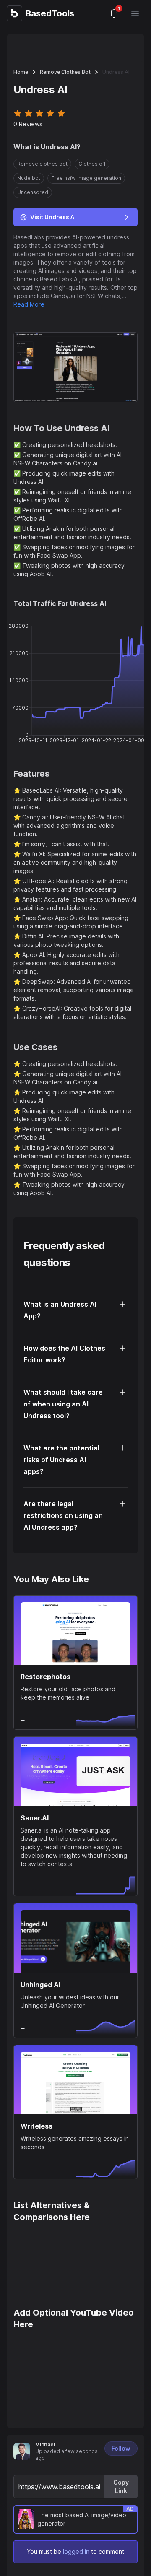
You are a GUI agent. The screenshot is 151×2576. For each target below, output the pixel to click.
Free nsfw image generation (86, 178)
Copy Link (121, 2486)
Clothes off (92, 164)
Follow (121, 2448)
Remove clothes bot (65, 72)
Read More (29, 304)
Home (21, 72)
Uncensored (33, 192)
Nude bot (29, 178)
